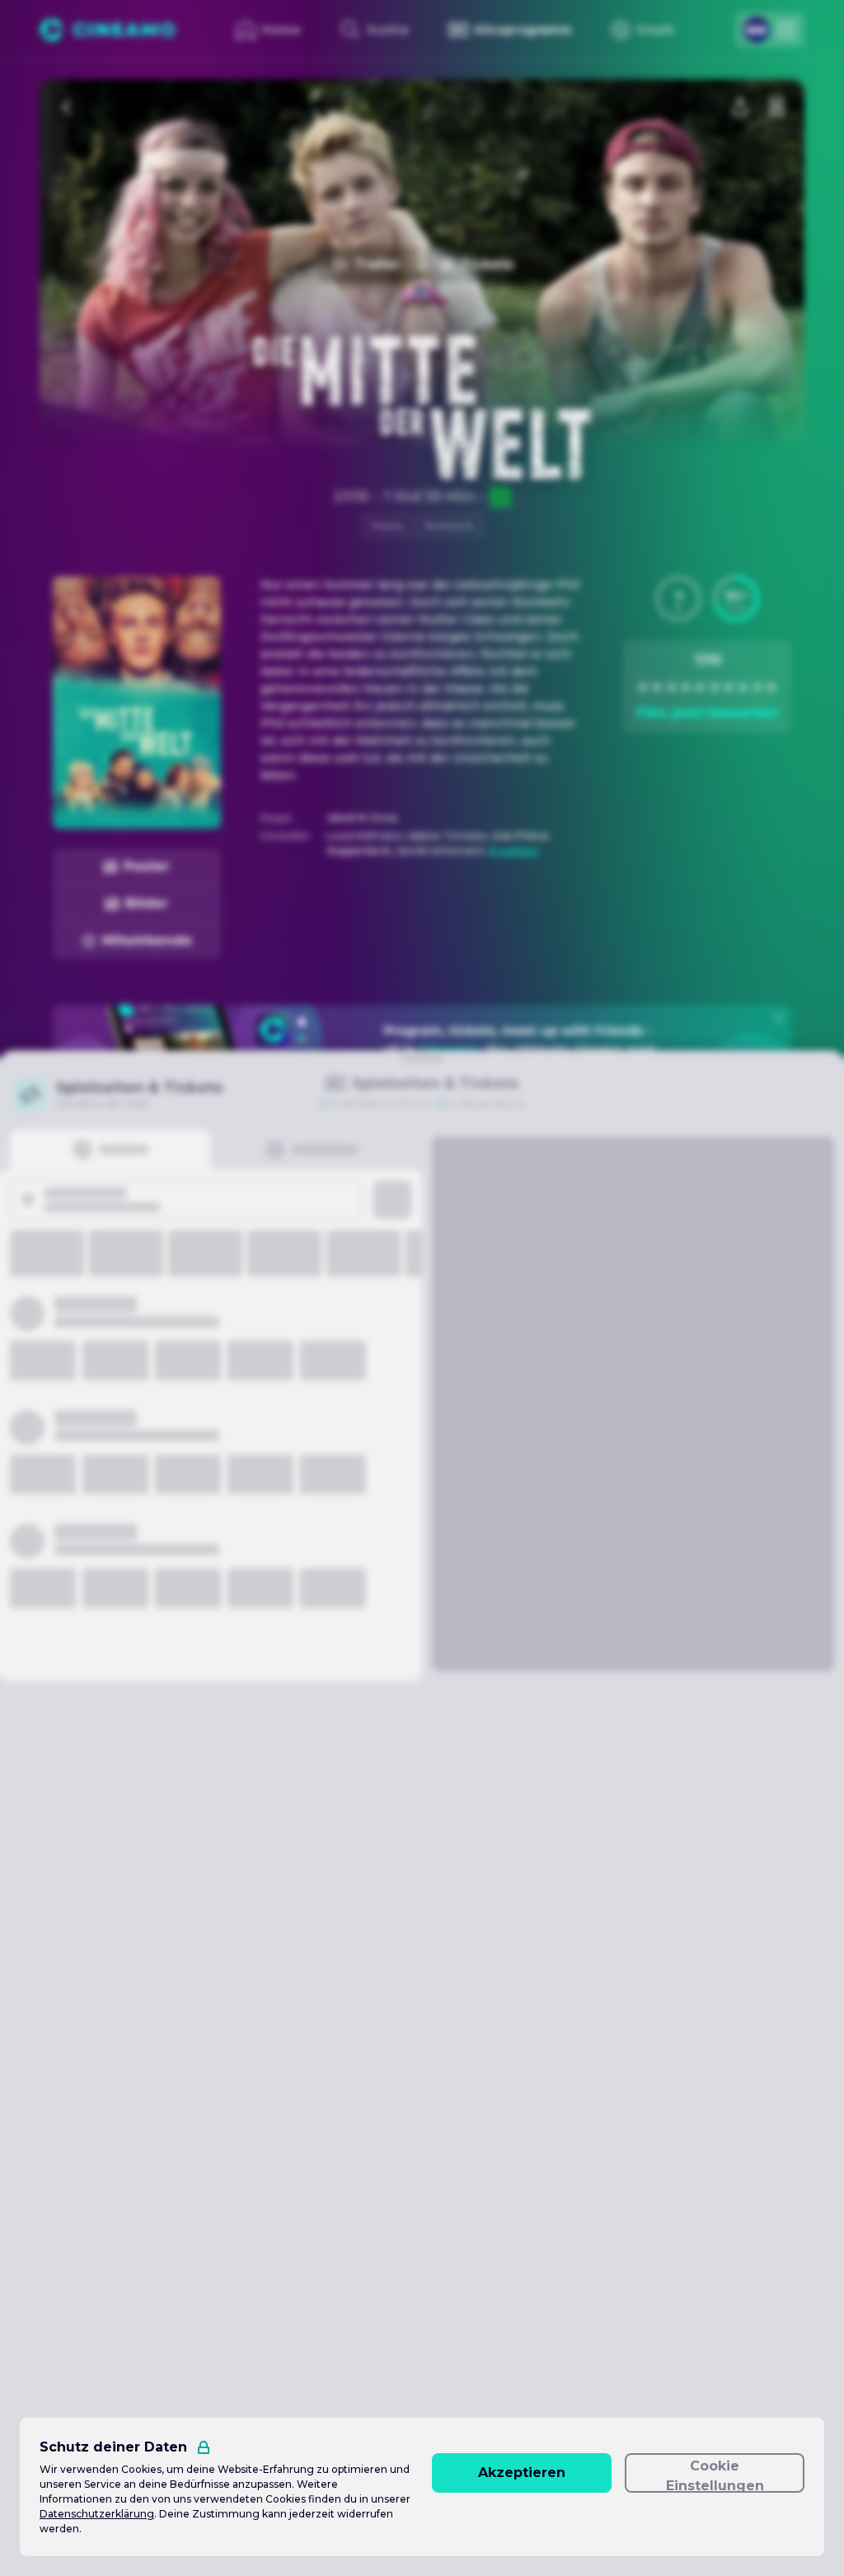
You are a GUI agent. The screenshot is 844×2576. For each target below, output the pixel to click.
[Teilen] (740, 107)
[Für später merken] (776, 107)
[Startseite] (108, 30)
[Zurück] (68, 107)
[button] (678, 599)
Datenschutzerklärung (97, 2514)
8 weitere (514, 851)
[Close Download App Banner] (779, 1018)
